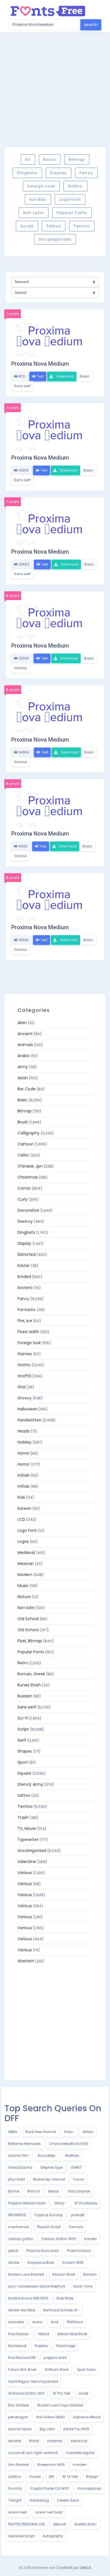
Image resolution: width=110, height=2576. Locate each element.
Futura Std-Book (22, 2370)
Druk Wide (65, 2298)
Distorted (27, 1254)
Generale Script (21, 2536)
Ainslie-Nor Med (22, 2310)
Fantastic (27, 1310)
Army (23, 1067)
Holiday (38, 199)
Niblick (44, 2334)
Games (25, 1354)
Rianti (34, 2441)
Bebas (54, 2191)
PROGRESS (17, 2215)
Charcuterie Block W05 (69, 2144)
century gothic (21, 2239)
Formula (76, 2227)
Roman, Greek (31, 1674)
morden (80, 2465)
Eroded (24, 1277)
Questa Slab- (86, 2524)
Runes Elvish (29, 1685)
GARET (76, 2167)
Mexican (26, 1564)
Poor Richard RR (22, 2358)
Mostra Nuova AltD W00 (28, 2298)
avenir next (17, 2512)
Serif (22, 1740)
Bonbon (90, 2274)
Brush (23, 1122)
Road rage (66, 2346)
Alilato (88, 2132)
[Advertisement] (55, 90)
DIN (51, 2477)
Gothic (75, 186)
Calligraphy (28, 1133)
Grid (21, 1387)
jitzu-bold (16, 2179)
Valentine (27, 1862)
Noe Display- (19, 2334)
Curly (23, 1199)
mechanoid (18, 2227)
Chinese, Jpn (30, 1166)
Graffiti (24, 1376)
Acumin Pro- (19, 2156)
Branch (34, 2191)
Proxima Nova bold (43, 2251)
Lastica (15, 2477)
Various (20, 668)
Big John (47, 2429)
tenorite (15, 2441)
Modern (25, 1575)
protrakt (78, 2215)
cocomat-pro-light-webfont (33, 2453)
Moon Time (83, 2286)
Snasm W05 (73, 2263)
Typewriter (28, 1840)
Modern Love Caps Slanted (60, 2405)
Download (65, 376)
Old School (28, 1619)
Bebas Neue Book (72, 2334)
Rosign (92, 2477)
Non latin (34, 213)
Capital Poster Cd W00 (50, 2488)
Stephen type (51, 2167)
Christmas (28, 1177)
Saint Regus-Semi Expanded (33, 2381)
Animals (25, 1045)
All (28, 159)
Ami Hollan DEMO (50, 2417)
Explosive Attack (87, 2417)
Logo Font (70, 199)
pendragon (18, 2417)
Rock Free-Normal (41, 2132)
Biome (14, 2191)
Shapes (25, 1751)
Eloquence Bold (41, 2263)
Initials (24, 1475)
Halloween (27, 1409)
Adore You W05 (76, 2429)
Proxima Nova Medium (40, 364)
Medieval (26, 1553)
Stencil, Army (30, 1784)
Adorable (16, 2322)
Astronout (79, 2441)
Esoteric (25, 1288)
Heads (24, 1431)
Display (59, 173)
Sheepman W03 (51, 2465)
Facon (79, 2179)
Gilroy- (60, 2203)
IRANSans (75, 2322)
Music (23, 1586)
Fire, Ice (25, 1321)
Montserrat (17, 2346)
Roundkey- (47, 2156)
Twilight (15, 2500)
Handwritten (29, 1420)
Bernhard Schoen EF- (61, 2310)
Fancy (86, 173)
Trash (23, 1817)
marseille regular (80, 2453)
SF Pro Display (86, 2203)
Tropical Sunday (49, 2215)
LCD (21, 1519)
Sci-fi (23, 1718)
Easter (24, 1265)
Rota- (69, 2132)
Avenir (37, 2322)
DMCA (86, 2568)
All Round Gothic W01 (26, 2393)
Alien (22, 1023)
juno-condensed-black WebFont (37, 2286)
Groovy (25, 1398)
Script (27, 226)
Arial (55, 2322)
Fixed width (28, 1332)
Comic (24, 1188)
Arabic (24, 1056)
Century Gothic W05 (59, 2239)
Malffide (72, 2156)
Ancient (25, 1034)
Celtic (23, 1155)
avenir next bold (49, 2512)
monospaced (89, 2488)
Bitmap (77, 159)
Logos (23, 1541)
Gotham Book (57, 2370)
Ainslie (14, 2263)
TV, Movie (27, 1828)
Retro (23, 1663)
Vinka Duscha (20, 2167)
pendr (13, 2251)
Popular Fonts (72, 213)
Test (40, 376)
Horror (23, 1453)
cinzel (83, 2393)
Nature (24, 1597)
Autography (53, 2536)
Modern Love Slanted (26, 2274)
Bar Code (27, 1089)
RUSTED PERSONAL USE (27, 2524)
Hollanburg (39, 2500)
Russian (25, 1696)
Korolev (91, 2239)
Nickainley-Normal (49, 2179)
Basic (50, 159)
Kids (21, 1497)
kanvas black (20, 2429)
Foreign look (41, 186)
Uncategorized (55, 239)
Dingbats (27, 173)
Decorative (28, 1210)
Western (26, 1961)
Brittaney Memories (25, 2144)
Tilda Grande (79, 2191)
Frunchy (15, 2488)
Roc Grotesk (18, 2405)
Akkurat (60, 2524)
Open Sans (86, 2370)
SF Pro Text (61, 2393)
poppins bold (55, 2358)
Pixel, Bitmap (30, 1641)
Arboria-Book (64, 2274)
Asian (23, 1078)
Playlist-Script (49, 2227)
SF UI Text (70, 2477)
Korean (24, 1508)
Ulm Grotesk (18, 2465)
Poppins (41, 2346)
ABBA (13, 2132)
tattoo (54, 226)
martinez (55, 2441)
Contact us (68, 2568)
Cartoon (26, 1144)
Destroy (25, 1221)
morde (35, 2477)
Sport (23, 1762)
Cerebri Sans (68, 2500)
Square (24, 1773)
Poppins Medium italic (27, 2203)
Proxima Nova (79, 2251)
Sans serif (22, 386)
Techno (82, 226)
